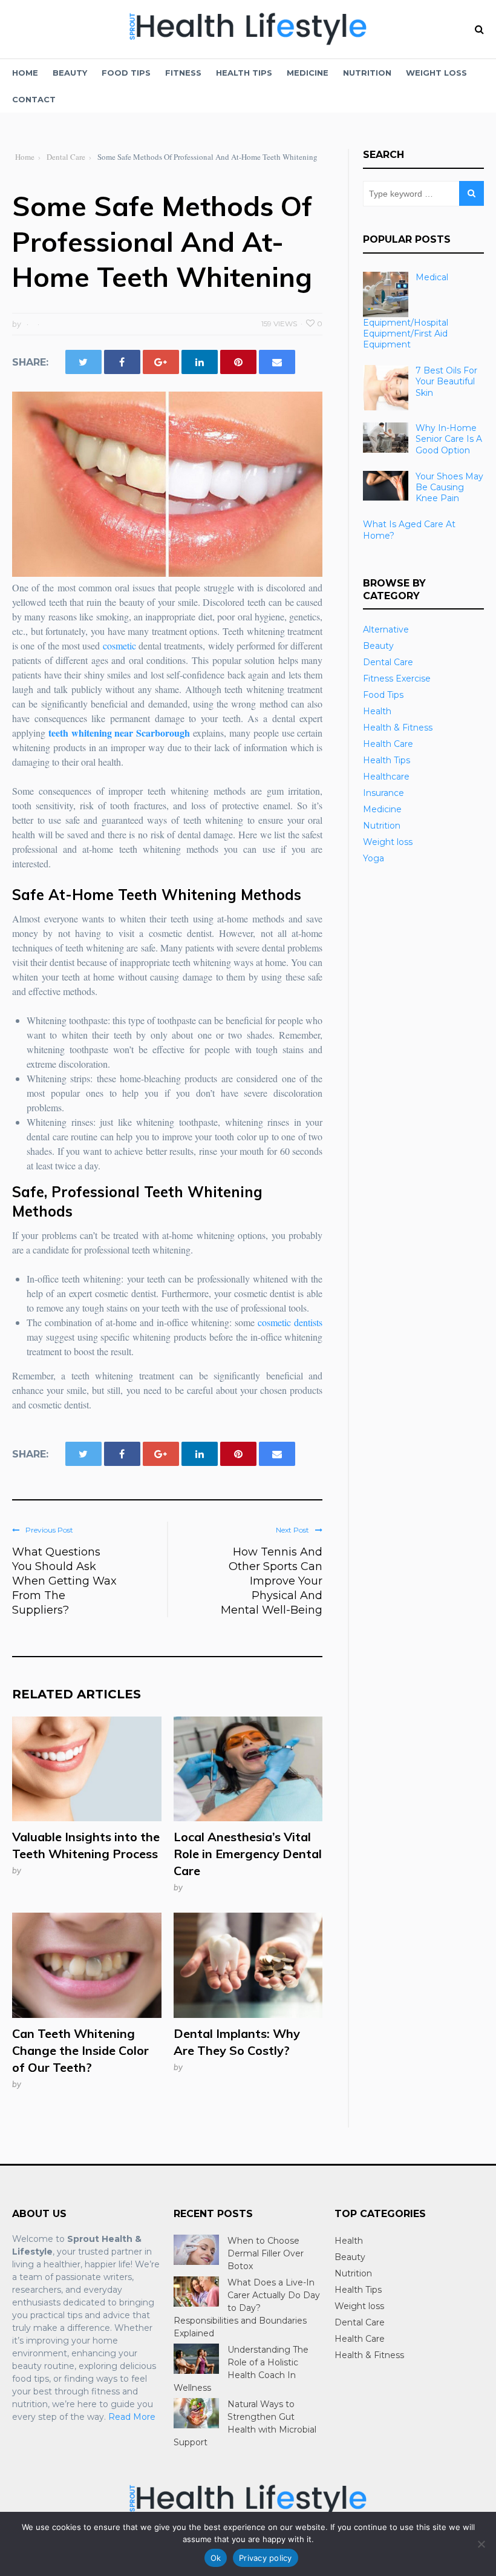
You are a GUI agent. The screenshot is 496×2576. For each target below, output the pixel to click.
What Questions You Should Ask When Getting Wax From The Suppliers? (64, 1581)
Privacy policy (266, 2558)
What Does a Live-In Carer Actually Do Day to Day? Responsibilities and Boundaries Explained (247, 2308)
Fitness (183, 73)
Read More (132, 2417)
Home (25, 73)
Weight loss (436, 73)
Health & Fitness (398, 728)
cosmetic (119, 646)
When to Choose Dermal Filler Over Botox (266, 2253)
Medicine (308, 73)
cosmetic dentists (290, 1322)
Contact (34, 99)
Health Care (388, 744)
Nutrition (367, 73)
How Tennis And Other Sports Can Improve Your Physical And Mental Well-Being (272, 1581)
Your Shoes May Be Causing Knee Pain (449, 487)
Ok (216, 2558)
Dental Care (388, 662)
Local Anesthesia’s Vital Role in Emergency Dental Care (248, 1854)
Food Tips (126, 73)
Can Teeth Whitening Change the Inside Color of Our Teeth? (80, 2050)
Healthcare (386, 777)
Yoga (374, 858)
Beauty (70, 73)
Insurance (383, 793)
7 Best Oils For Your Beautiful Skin (446, 381)
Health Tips (244, 73)
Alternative (386, 629)
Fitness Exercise (397, 678)
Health (377, 711)
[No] (481, 2544)
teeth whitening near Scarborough (119, 733)
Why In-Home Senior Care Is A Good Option (449, 439)
